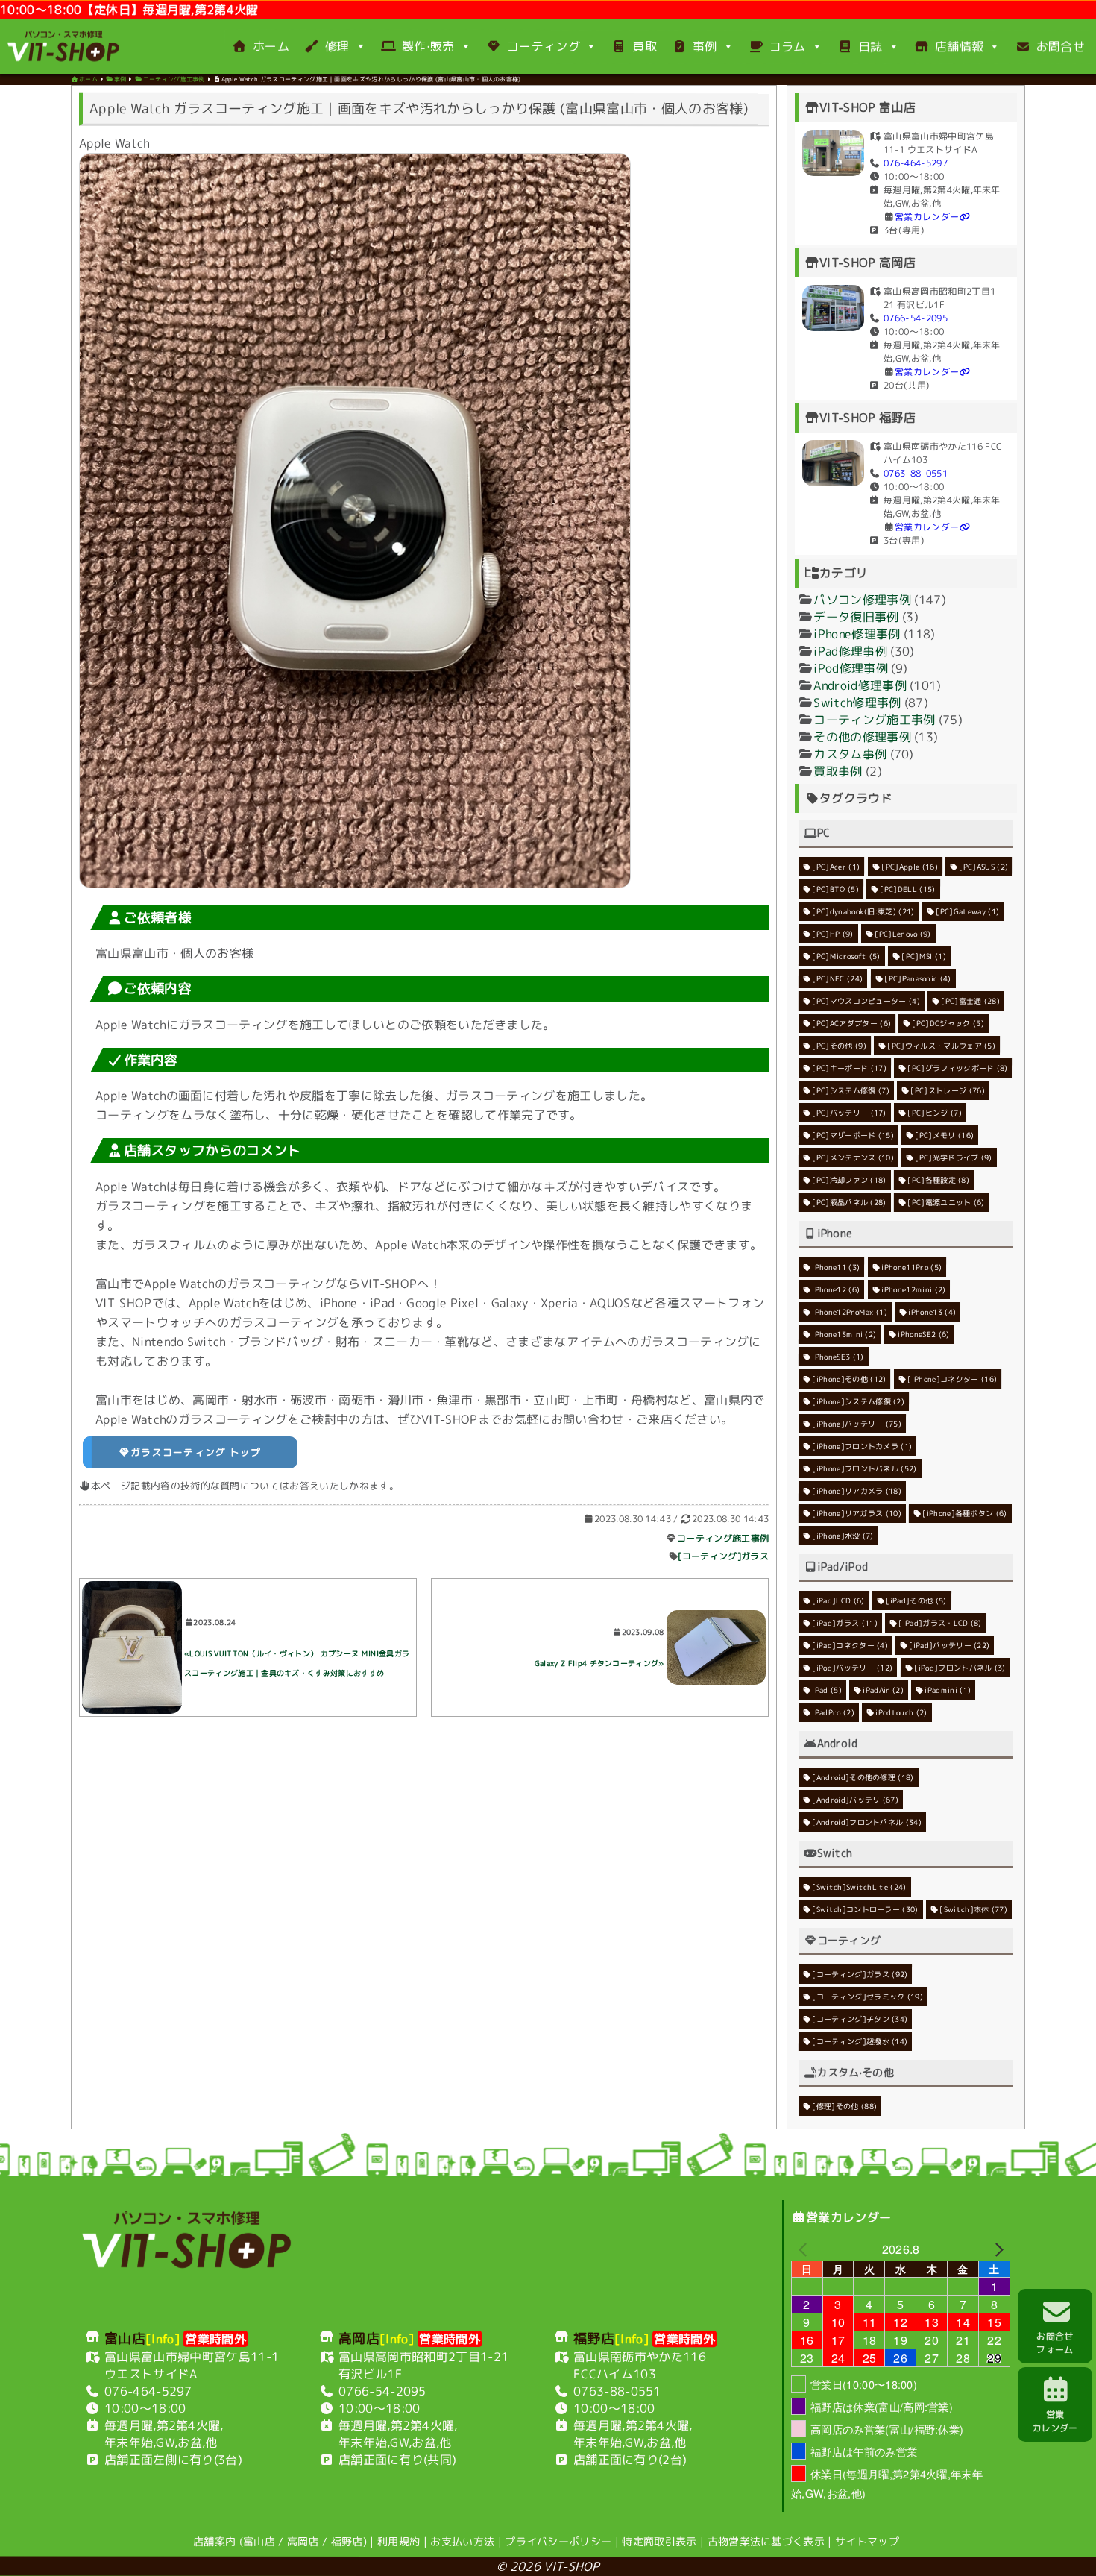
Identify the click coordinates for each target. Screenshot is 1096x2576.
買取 (645, 46)
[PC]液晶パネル (849, 1201)
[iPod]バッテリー (852, 1667)
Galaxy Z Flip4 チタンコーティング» (599, 1663)
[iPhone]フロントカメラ (862, 1445)
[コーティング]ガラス (724, 1556)
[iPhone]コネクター (952, 1378)
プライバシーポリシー (558, 2541)
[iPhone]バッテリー (857, 1423)
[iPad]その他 (916, 1600)
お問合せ (1061, 46)
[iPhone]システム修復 (858, 1401)
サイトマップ (867, 2541)
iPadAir (884, 1689)
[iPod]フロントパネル (960, 1667)
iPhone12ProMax (850, 1311)
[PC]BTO (835, 888)
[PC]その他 (839, 1045)
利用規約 (399, 2541)
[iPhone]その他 (849, 1378)
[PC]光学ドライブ (954, 1157)
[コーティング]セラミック (867, 1996)
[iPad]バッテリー (950, 1644)
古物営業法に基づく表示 (766, 2541)
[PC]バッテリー (849, 1112)
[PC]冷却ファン (849, 1179)
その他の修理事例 (862, 736)
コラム (788, 46)
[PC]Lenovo (903, 933)
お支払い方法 (462, 2541)
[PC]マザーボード (853, 1134)
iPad (827, 1689)
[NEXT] (996, 2249)
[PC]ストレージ (948, 1090)
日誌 (870, 46)
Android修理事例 (860, 685)
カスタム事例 (850, 753)
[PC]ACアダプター (851, 1022)
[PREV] (805, 2248)
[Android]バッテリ (855, 1799)
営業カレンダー (927, 216)
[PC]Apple (910, 866)
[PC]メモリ (945, 1134)
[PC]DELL (908, 888)
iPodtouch (902, 1712)
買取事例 (838, 770)
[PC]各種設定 (938, 1179)
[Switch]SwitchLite (859, 1886)
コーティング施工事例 (723, 1538)
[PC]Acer (836, 866)
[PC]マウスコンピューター (866, 1000)
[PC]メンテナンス (853, 1157)
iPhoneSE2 (923, 1333)
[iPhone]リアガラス (857, 1512)
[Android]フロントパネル (867, 1821)
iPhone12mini (913, 1289)
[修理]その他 (844, 2105)
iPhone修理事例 (857, 633)
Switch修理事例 (857, 702)
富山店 (259, 2541)
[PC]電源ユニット (946, 1201)
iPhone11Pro (911, 1266)
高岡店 (303, 2541)
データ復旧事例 (856, 616)
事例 (705, 46)
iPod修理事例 (851, 667)
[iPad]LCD (838, 1600)
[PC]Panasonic (917, 978)
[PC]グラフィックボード (958, 1067)
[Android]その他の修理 (863, 1777)
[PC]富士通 (971, 1001)
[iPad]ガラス (845, 1622)
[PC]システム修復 (850, 1090)
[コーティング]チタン (860, 2018)
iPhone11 (836, 1266)
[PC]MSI (924, 955)
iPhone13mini (844, 1333)
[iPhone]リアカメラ (857, 1490)
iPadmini (948, 1690)
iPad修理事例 (850, 650)
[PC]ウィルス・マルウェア (942, 1045)
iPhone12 (836, 1289)
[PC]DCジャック (948, 1022)
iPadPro (833, 1712)
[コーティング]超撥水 (860, 2041)
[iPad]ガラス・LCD (940, 1622)
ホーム (271, 46)
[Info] (163, 2338)
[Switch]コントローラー (865, 1909)
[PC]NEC (837, 978)
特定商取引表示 (659, 2541)
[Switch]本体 (973, 1909)
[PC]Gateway (967, 911)
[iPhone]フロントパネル (864, 1468)
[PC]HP (832, 933)
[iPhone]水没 (843, 1535)
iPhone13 (933, 1311)
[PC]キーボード (849, 1067)
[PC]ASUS (983, 867)
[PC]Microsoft (846, 955)
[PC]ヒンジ (935, 1112)
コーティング (544, 46)
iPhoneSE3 (838, 1356)
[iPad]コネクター (850, 1644)
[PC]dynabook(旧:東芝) (863, 911)
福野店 (347, 2541)
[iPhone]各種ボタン (965, 1512)
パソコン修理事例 (862, 599)
